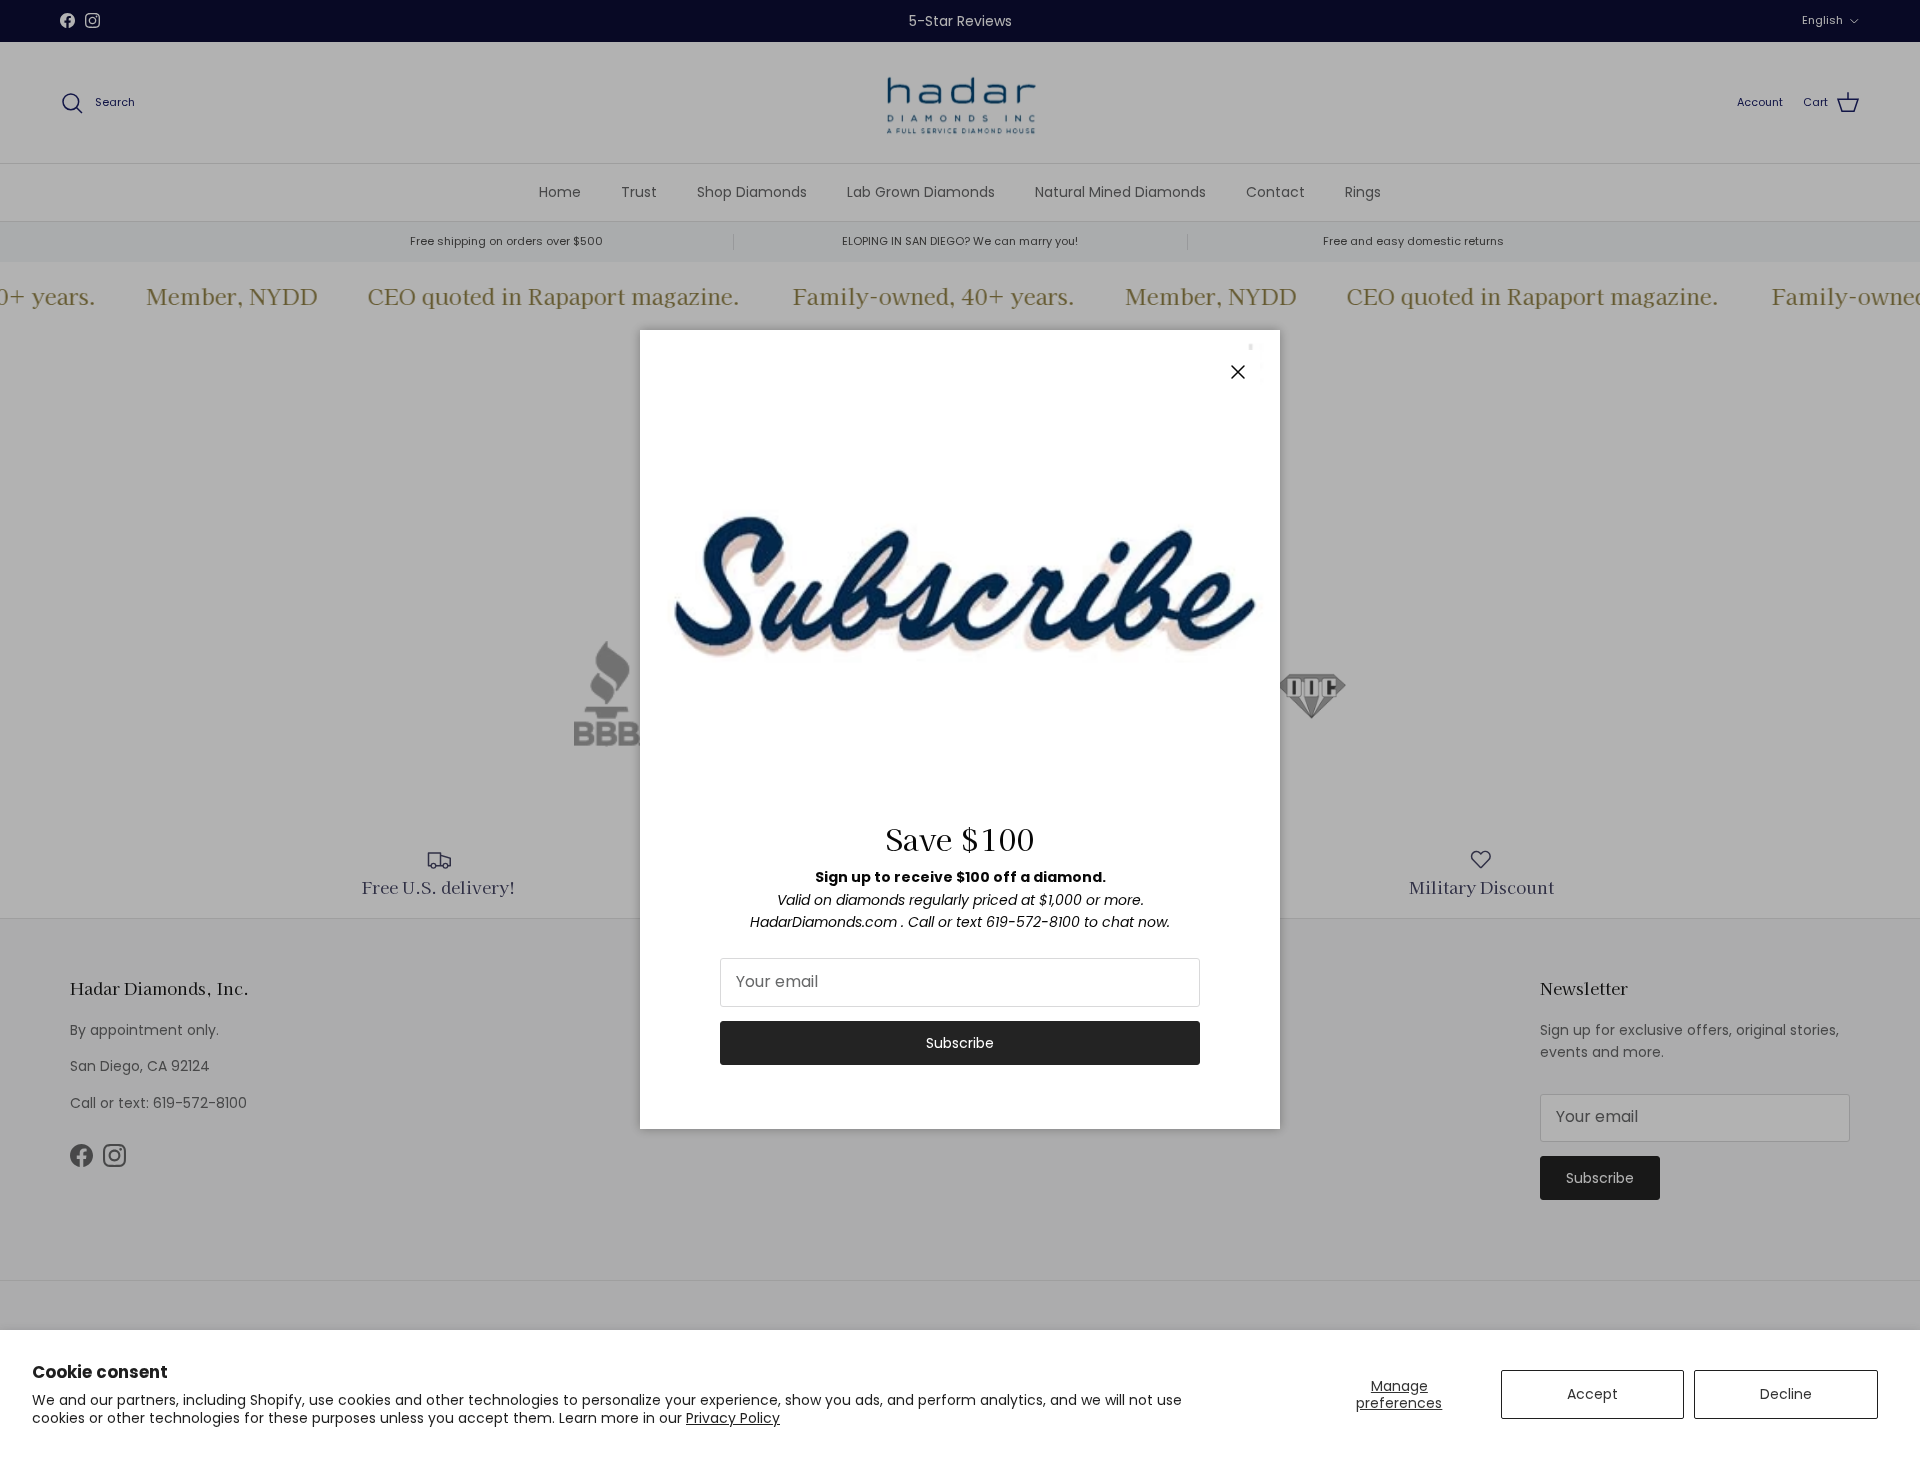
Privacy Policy (733, 1418)
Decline (1786, 1394)
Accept (1592, 1394)
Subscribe (960, 1043)
